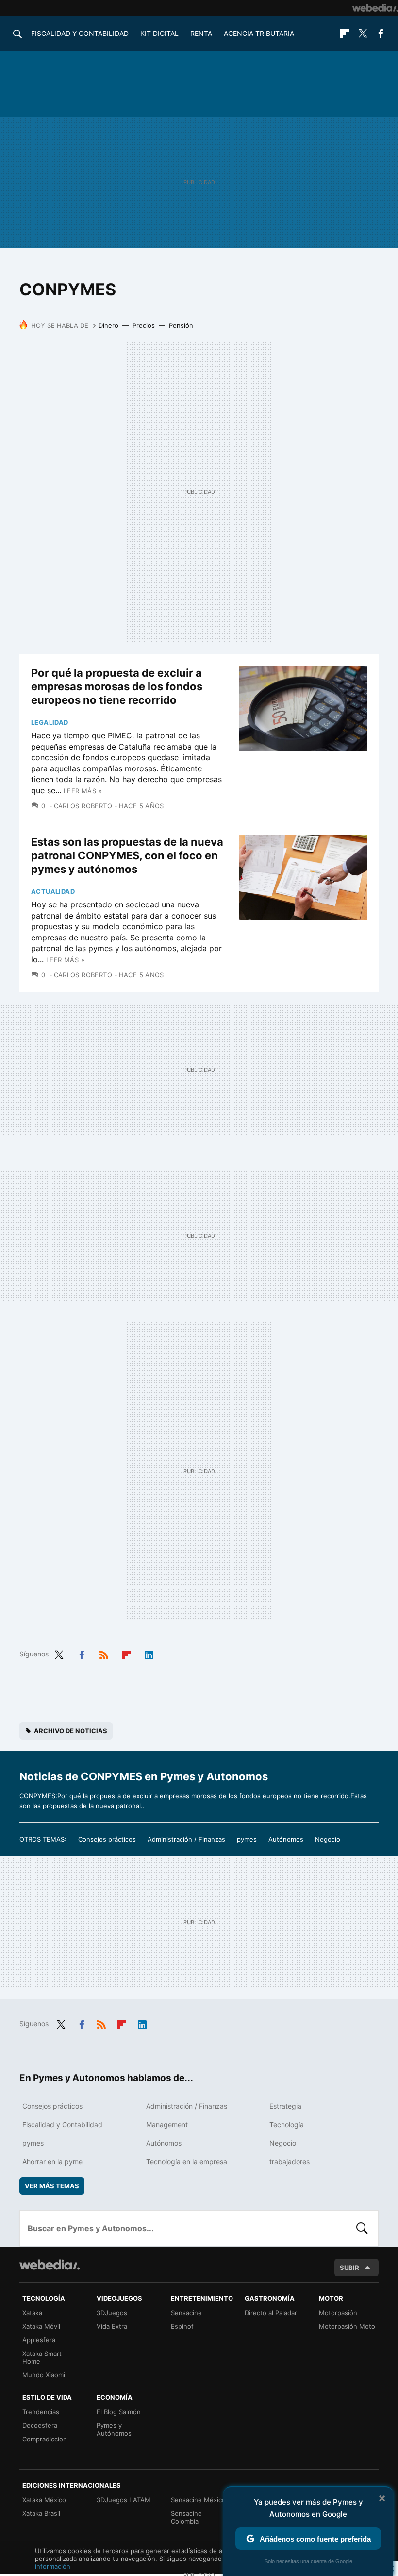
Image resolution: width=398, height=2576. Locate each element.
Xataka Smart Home (42, 2357)
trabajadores (290, 2161)
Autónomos (286, 1839)
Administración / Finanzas (186, 1839)
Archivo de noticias (71, 1731)
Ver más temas (52, 2186)
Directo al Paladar (271, 2313)
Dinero (108, 325)
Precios (144, 325)
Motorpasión (338, 2313)
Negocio (328, 1839)
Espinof (182, 2326)
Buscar (362, 2228)
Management (167, 2124)
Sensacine (186, 2313)
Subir (349, 2268)
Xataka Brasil (41, 2513)
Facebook (381, 34)
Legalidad (50, 722)
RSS (104, 1653)
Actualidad (53, 891)
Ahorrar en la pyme (52, 2161)
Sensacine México (198, 2500)
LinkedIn (149, 1653)
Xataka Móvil (41, 2326)
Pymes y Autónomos (114, 2429)
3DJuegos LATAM (124, 2500)
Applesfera (39, 2340)
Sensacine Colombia (186, 2517)
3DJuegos (112, 2313)
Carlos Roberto (83, 806)
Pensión (181, 325)
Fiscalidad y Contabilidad (80, 33)
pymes (247, 1839)
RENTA (201, 33)
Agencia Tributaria (259, 33)
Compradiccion (45, 2439)
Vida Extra (112, 2326)
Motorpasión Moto (347, 2326)
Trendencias (41, 2412)
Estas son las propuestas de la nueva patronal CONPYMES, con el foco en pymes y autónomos (127, 855)
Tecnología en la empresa (187, 2161)
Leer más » (83, 791)
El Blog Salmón (119, 2412)
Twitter (363, 34)
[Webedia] (375, 8)
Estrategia (285, 2106)
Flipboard (345, 34)
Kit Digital (159, 33)
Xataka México (44, 2500)
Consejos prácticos (107, 1839)
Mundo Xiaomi (44, 2375)
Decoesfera (40, 2425)
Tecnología (287, 2124)
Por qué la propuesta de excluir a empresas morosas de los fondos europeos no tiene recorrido (117, 686)
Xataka (32, 2313)
